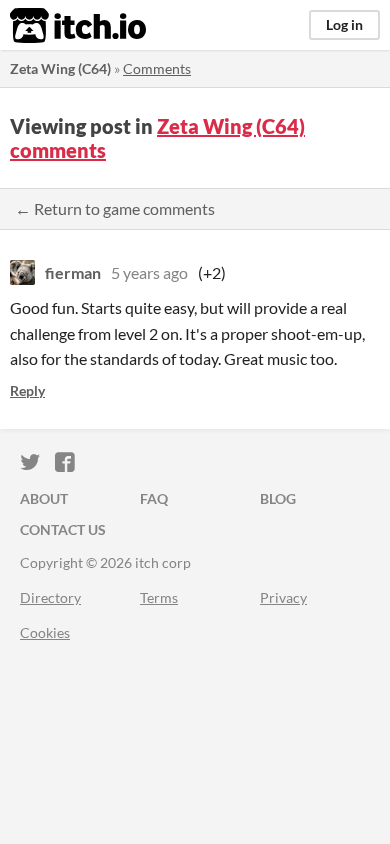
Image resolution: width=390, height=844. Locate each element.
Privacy (283, 597)
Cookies (45, 632)
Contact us (63, 529)
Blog (278, 498)
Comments (157, 68)
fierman (73, 272)
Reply (27, 390)
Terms (159, 597)
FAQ (154, 498)
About (44, 498)
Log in (344, 24)
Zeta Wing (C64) (60, 68)
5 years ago (149, 272)
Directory (50, 597)
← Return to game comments (115, 208)
